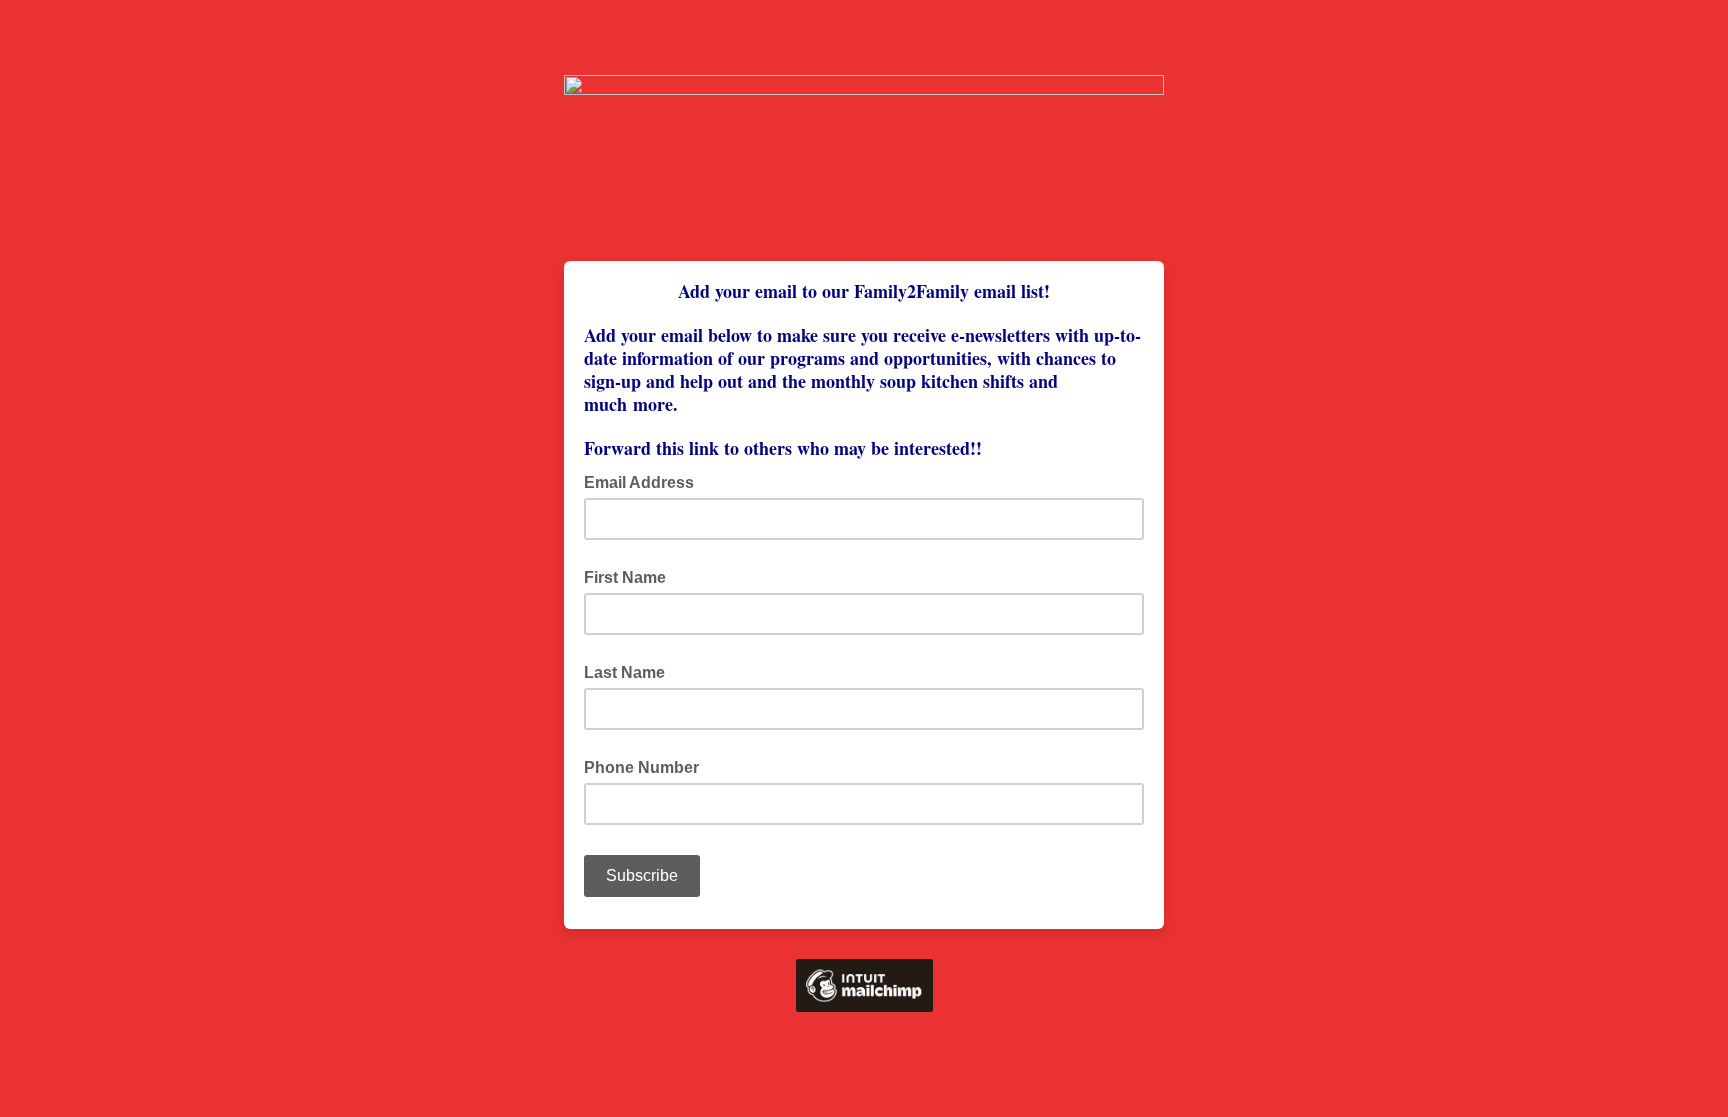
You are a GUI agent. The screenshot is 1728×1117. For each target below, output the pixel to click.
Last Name (624, 672)
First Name (625, 577)
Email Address (645, 481)
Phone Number (641, 767)
